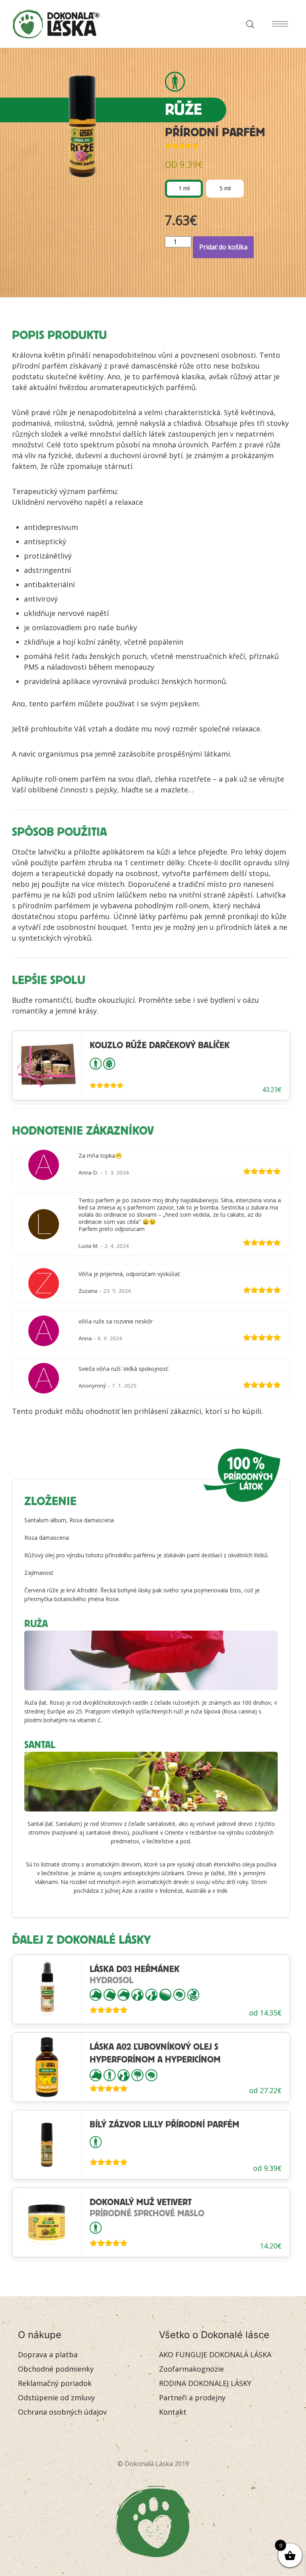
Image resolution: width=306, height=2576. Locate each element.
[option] (184, 189)
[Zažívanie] (193, 1994)
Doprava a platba (48, 2354)
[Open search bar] (250, 24)
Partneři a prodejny (192, 2398)
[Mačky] (110, 1994)
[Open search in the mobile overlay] (248, 24)
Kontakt (173, 2412)
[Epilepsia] (137, 2074)
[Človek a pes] (137, 1994)
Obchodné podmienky (56, 2369)
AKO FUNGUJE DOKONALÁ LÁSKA (215, 2354)
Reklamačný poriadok (55, 2383)
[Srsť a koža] (165, 1994)
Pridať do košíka (223, 247)
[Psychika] (179, 1994)
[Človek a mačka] (151, 1994)
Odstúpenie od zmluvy (56, 2398)
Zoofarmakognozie (191, 2369)
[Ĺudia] (175, 82)
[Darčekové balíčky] (109, 1063)
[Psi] (96, 1994)
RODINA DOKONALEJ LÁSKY (205, 2383)
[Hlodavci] (124, 1994)
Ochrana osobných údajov (62, 2412)
